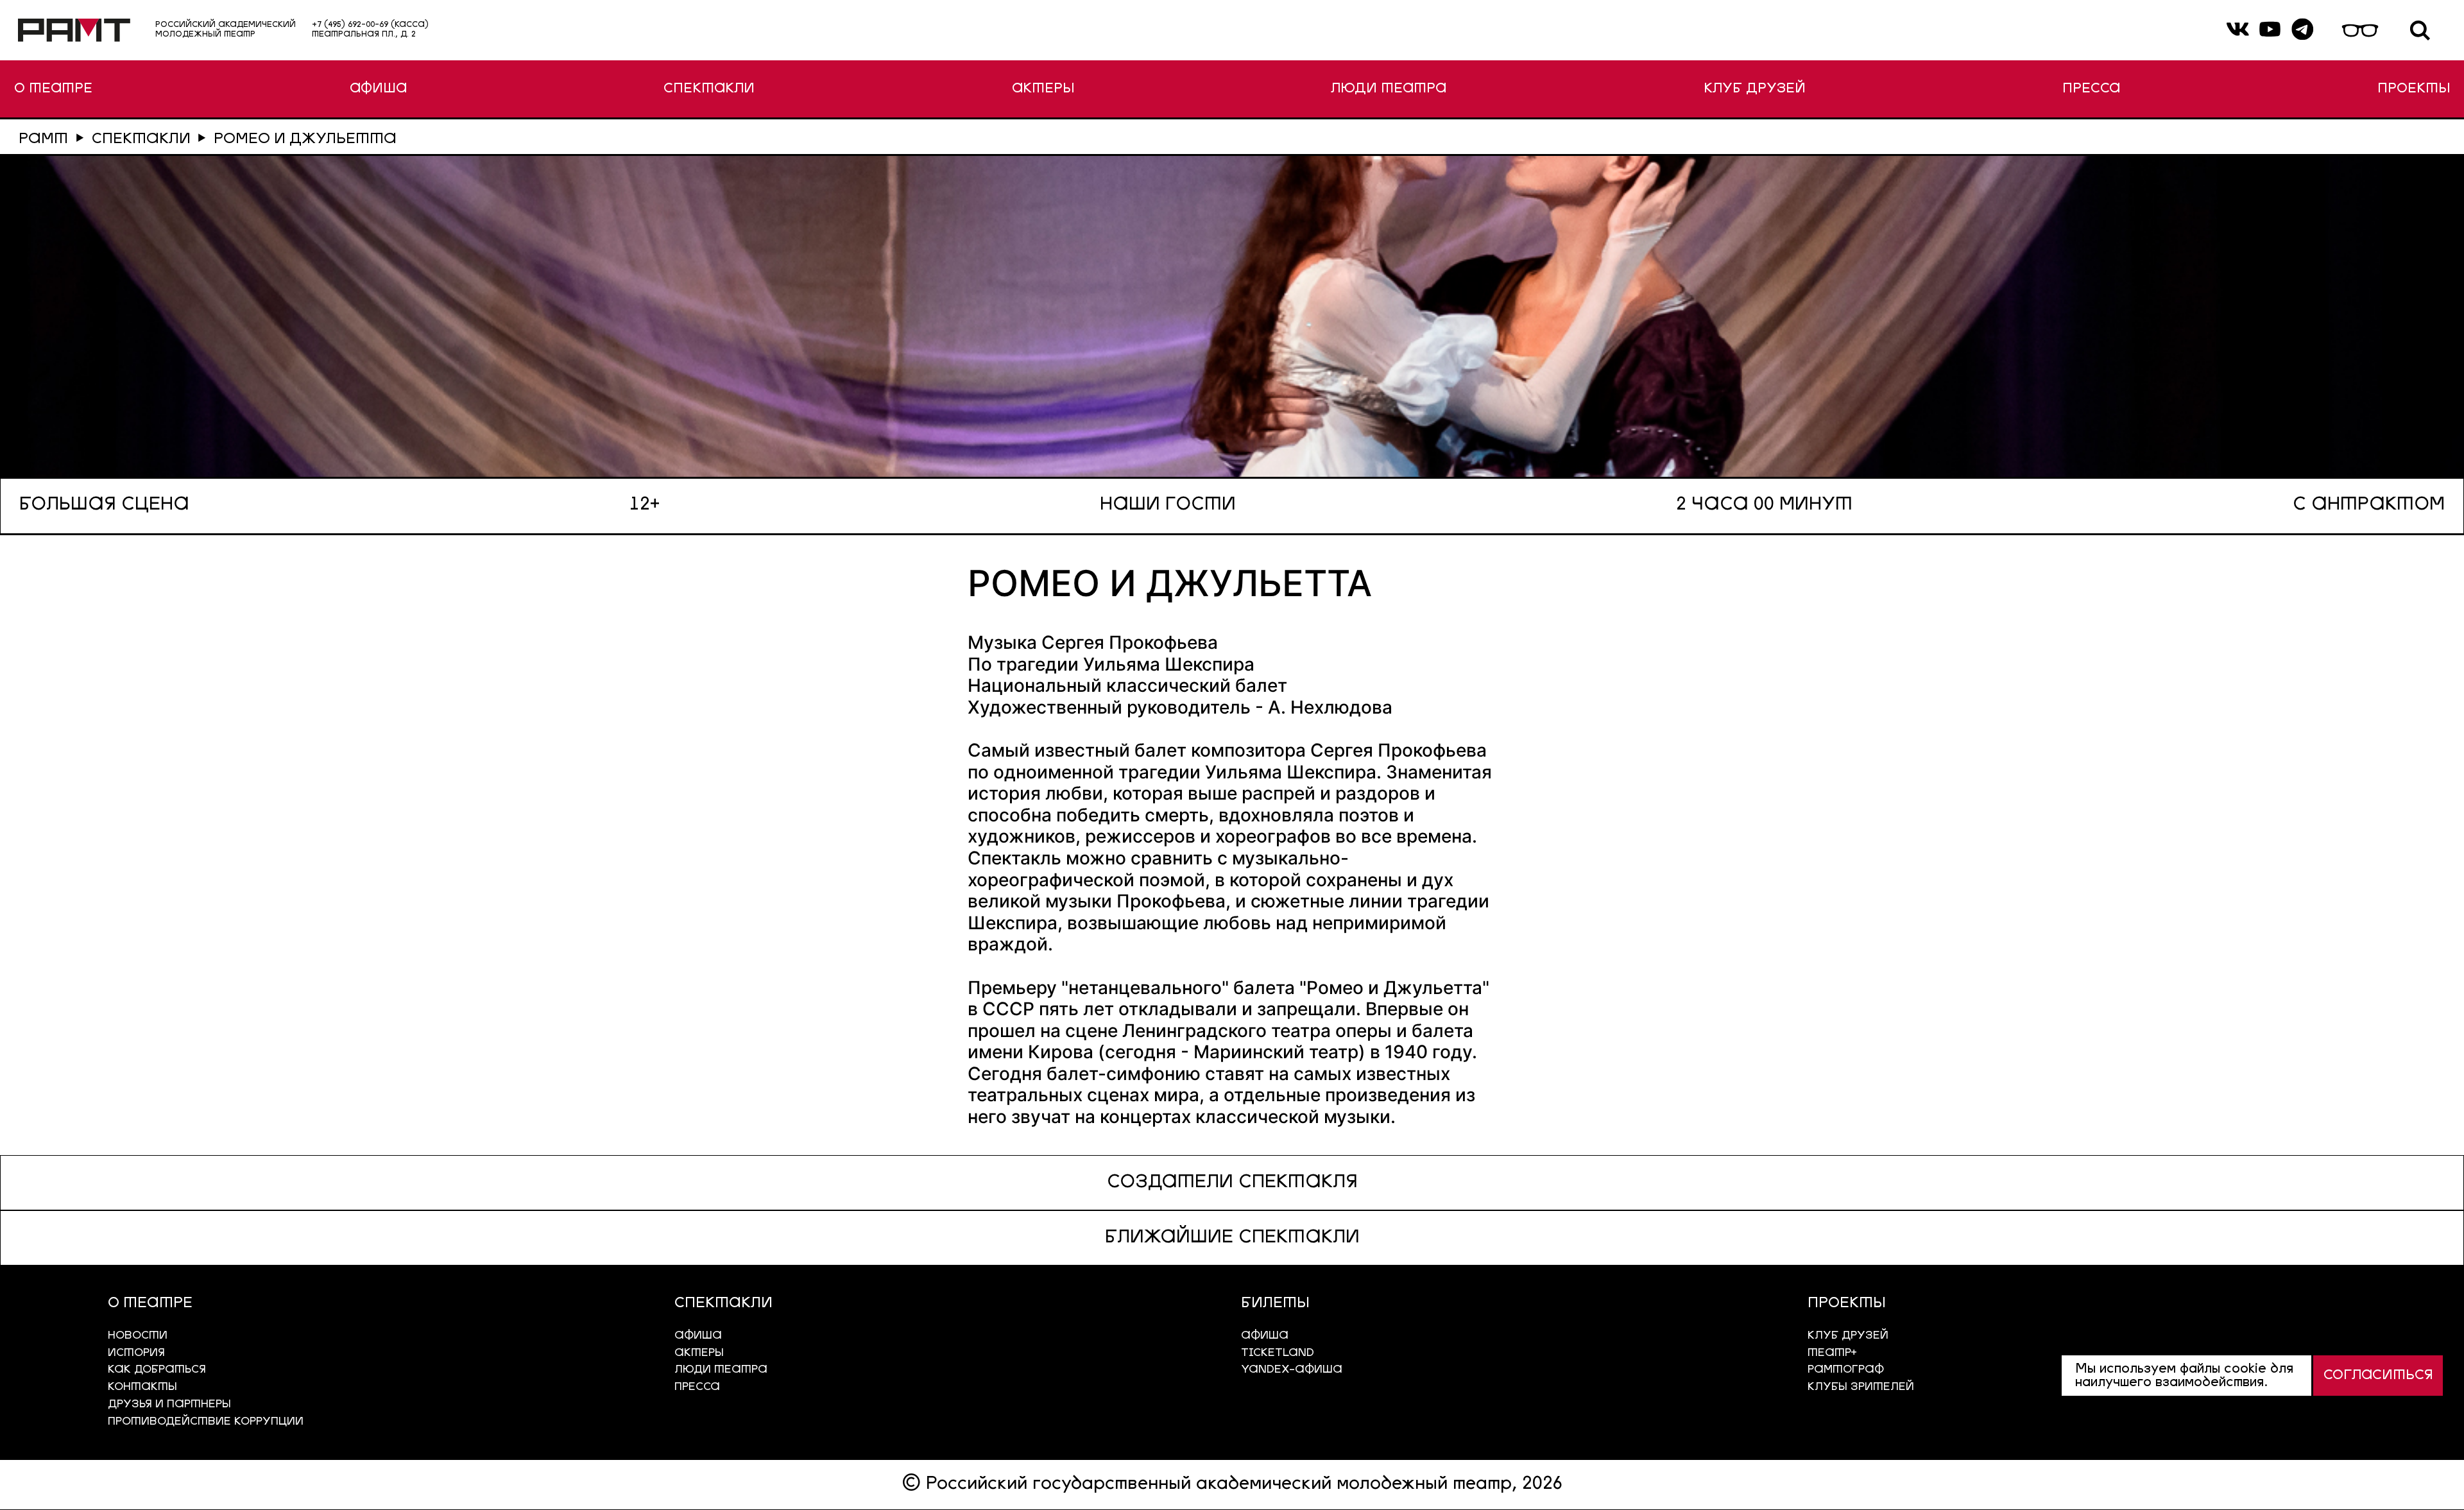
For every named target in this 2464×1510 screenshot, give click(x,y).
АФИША (378, 89)
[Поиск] (2420, 30)
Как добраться (157, 1370)
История (136, 1353)
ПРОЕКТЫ (2414, 89)
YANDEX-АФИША (1292, 1370)
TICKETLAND (1278, 1353)
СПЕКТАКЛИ (709, 89)
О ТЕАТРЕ (53, 89)
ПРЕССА (2091, 89)
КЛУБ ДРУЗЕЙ (1755, 89)
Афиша (1265, 1336)
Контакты (142, 1387)
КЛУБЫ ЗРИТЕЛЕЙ (1861, 1387)
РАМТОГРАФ (1846, 1370)
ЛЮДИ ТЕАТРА (1389, 89)
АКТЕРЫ (1043, 89)
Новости (138, 1336)
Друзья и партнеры (169, 1404)
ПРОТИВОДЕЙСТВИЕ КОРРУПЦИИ (206, 1422)
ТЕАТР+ (1832, 1353)
